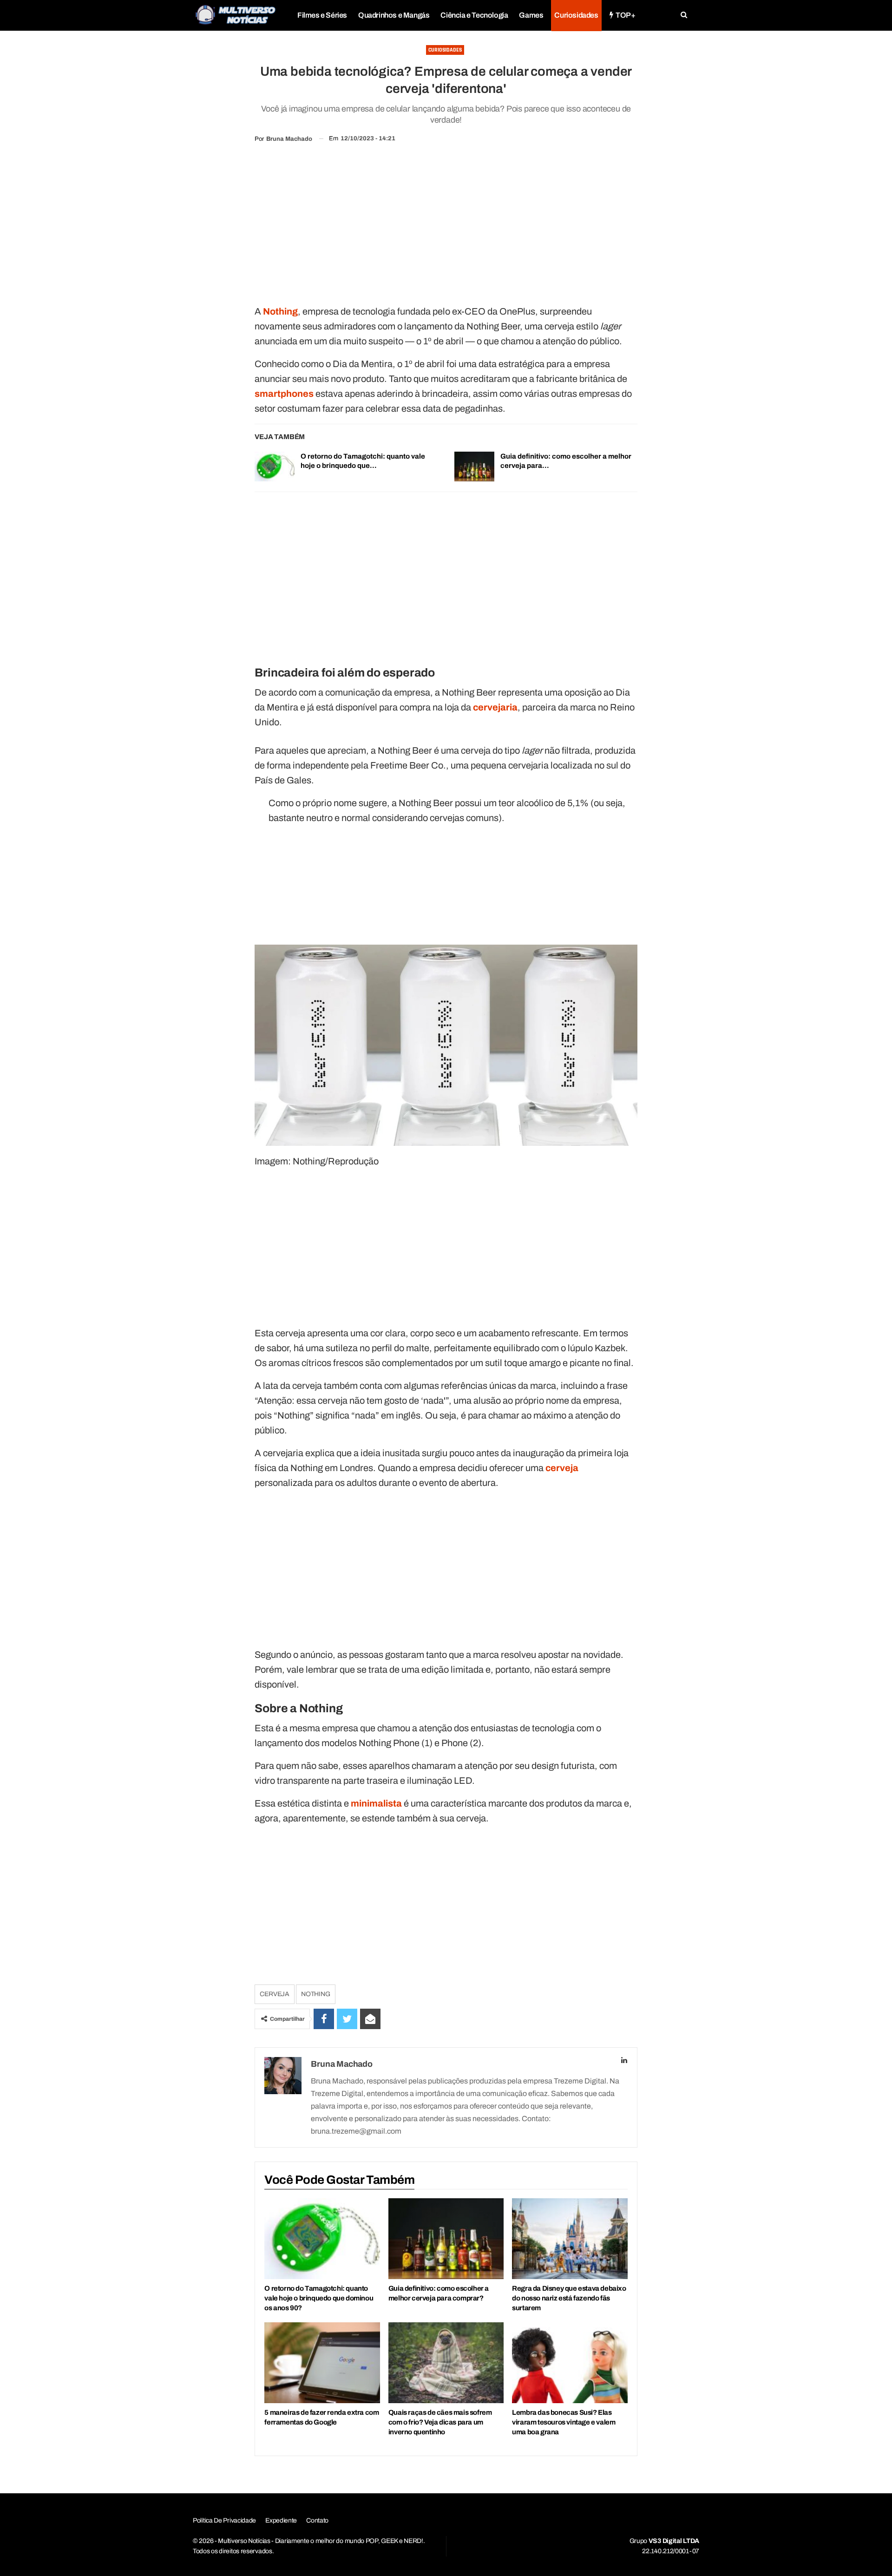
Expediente (281, 2520)
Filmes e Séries (322, 15)
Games (531, 15)
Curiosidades (576, 15)
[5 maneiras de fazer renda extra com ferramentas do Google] (322, 2363)
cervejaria (495, 707)
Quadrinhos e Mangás (394, 15)
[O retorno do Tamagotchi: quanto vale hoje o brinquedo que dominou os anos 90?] (275, 467)
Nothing (280, 311)
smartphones (284, 394)
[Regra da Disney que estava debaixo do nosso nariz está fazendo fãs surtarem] (570, 2239)
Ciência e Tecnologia (474, 15)
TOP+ (625, 15)
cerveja (562, 1468)
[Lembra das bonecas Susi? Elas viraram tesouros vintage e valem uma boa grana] (570, 2363)
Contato (317, 2520)
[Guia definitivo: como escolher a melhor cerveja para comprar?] (474, 467)
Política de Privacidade (224, 2520)
